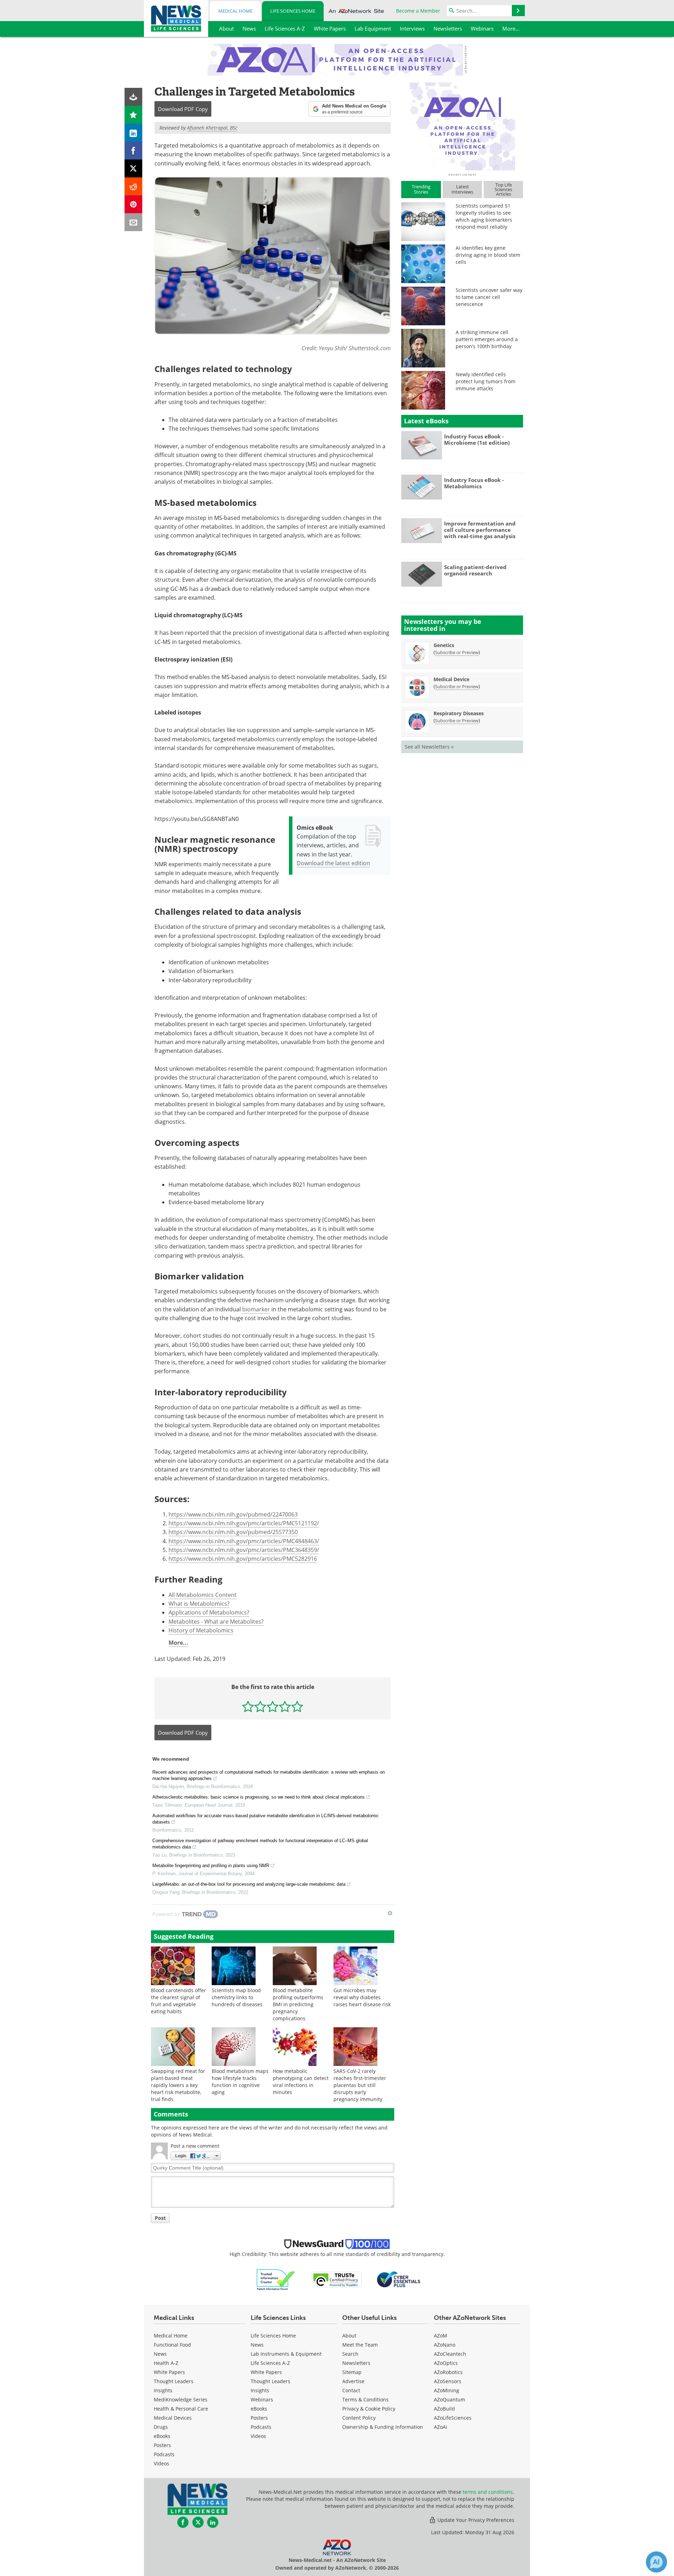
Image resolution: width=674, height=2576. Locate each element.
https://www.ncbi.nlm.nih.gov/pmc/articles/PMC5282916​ (243, 1559)
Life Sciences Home (293, 11)
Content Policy (359, 2418)
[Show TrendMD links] (390, 1913)
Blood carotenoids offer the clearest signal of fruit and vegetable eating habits (179, 2001)
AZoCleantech (450, 2354)
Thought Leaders (174, 2381)
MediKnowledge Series (181, 2399)
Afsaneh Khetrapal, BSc (212, 128)
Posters (162, 2445)
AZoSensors (448, 2381)
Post (160, 2218)
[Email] (134, 222)
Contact (351, 2390)
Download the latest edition (333, 863)
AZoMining (447, 2390)
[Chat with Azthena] (656, 2562)
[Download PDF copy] (134, 97)
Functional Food (172, 2345)
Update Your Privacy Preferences (475, 2520)
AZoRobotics (448, 2372)
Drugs (161, 2427)
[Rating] (134, 115)
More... (178, 1643)
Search (350, 2354)
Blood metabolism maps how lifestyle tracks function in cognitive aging (240, 2082)
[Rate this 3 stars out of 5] (273, 1706)
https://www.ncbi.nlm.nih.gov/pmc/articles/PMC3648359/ (244, 1550)
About (349, 2336)
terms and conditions (488, 2492)
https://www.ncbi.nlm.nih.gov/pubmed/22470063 (233, 1514)
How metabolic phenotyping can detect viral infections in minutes (301, 2082)
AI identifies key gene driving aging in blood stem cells (488, 255)
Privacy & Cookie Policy (369, 2409)
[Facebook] (134, 151)
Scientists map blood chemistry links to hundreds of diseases (237, 1997)
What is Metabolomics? (199, 1604)
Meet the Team (360, 2345)
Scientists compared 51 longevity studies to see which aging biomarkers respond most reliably (484, 216)
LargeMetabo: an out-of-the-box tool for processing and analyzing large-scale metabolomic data (249, 1884)
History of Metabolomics (201, 1630)
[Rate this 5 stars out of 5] (297, 1706)
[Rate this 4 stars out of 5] (285, 1706)
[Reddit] (134, 186)
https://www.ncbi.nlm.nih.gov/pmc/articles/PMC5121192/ (244, 1523)
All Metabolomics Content (203, 1595)
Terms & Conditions (365, 2399)
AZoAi (441, 2427)
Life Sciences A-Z (270, 2363)
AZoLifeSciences (453, 2418)
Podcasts (164, 2454)
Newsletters (356, 2363)
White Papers (169, 2372)
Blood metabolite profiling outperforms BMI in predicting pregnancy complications (298, 2004)
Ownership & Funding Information (383, 2427)
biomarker (256, 1309)
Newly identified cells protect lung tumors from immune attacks (485, 381)
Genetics (444, 645)
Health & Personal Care (181, 2409)
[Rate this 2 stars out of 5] (260, 1706)
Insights (163, 2390)
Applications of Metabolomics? (209, 1612)
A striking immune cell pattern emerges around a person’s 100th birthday (487, 339)
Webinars (262, 2399)
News (160, 2354)
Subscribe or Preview (457, 652)
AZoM (441, 2336)
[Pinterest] (134, 204)
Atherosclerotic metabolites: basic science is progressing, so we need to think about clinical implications (259, 1797)
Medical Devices (173, 2418)
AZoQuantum (450, 2399)
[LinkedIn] (134, 133)
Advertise (353, 2381)
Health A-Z (166, 2363)
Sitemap (352, 2372)
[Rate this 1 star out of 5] (248, 1706)
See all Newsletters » (429, 747)
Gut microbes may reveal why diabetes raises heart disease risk (362, 1997)
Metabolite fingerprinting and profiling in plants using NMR (211, 1866)
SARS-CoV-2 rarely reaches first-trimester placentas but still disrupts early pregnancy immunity (360, 2085)
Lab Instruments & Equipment (286, 2354)
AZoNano (445, 2345)
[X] (134, 168)
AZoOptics (446, 2363)
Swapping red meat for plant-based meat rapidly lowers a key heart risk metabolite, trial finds (178, 2085)
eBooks (162, 2436)
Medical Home (235, 11)
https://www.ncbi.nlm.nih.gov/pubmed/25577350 (233, 1532)
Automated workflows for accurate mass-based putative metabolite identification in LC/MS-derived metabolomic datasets (266, 1819)
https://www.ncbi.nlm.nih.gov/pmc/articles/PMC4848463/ (244, 1541)
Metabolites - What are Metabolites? (216, 1622)
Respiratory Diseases (459, 713)
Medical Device (451, 679)
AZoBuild (444, 2409)
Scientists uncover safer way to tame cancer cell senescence (489, 297)
